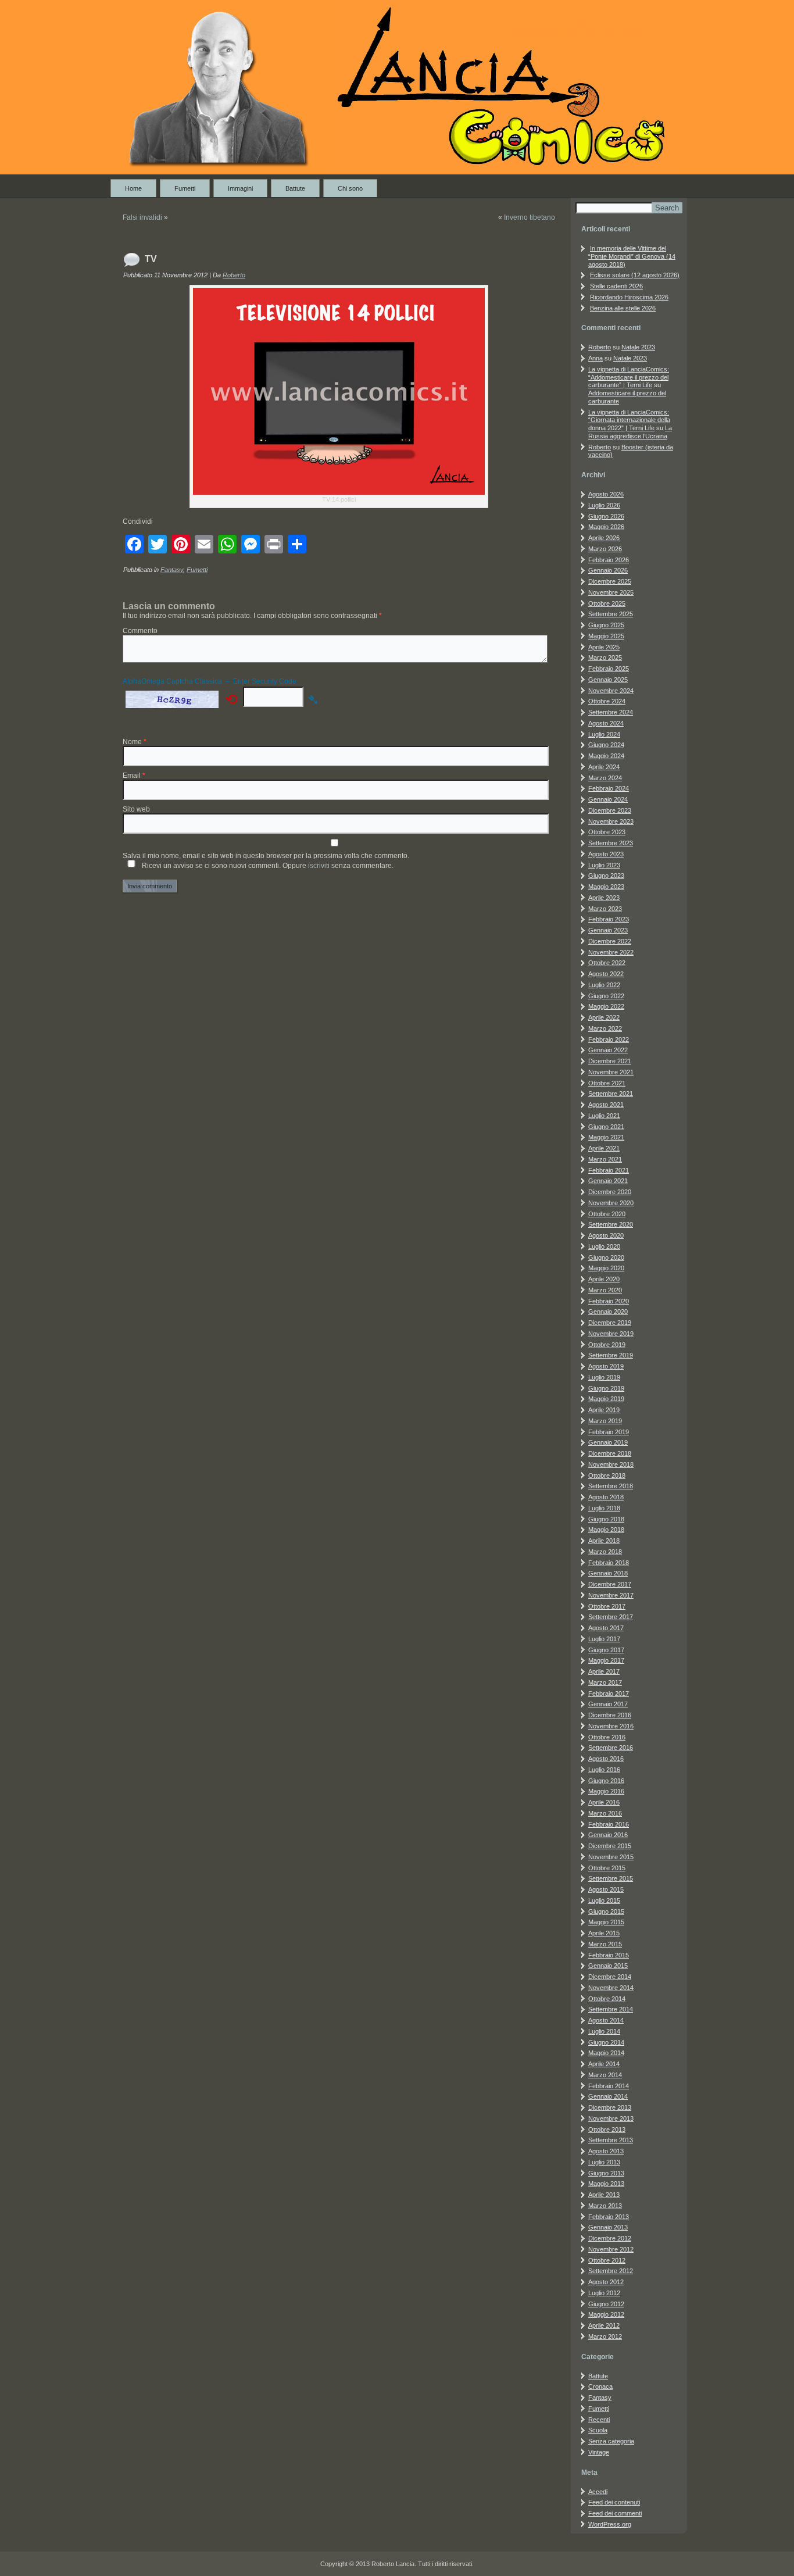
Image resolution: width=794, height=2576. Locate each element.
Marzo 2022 (605, 1028)
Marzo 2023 (605, 909)
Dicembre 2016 (610, 1715)
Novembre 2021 (611, 1072)
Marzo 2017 (605, 1682)
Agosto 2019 (606, 1366)
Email (134, 776)
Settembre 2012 (611, 2271)
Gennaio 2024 (608, 799)
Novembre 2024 (611, 691)
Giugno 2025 (606, 625)
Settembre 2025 (611, 614)
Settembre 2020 (611, 1224)
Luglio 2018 (604, 1508)
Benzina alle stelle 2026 (623, 308)
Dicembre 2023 (610, 810)
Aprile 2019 (604, 1410)
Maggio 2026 (606, 527)
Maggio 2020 (606, 1268)
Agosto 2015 (606, 1889)
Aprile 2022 (604, 1017)
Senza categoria (611, 2441)
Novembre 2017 (611, 1595)
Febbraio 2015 (609, 1955)
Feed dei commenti (615, 2513)
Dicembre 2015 (610, 1846)
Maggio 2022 (606, 1006)
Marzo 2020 (605, 1290)
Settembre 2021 (611, 1094)
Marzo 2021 (605, 1159)
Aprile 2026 (604, 538)
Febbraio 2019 (609, 1432)
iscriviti (319, 866)
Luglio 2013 (604, 2162)
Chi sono (350, 188)
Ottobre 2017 (607, 1606)
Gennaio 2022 (608, 1050)
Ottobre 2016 (607, 1737)
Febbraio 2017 (609, 1693)
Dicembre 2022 (610, 941)
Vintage (599, 2452)
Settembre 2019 (611, 1355)
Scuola (598, 2430)
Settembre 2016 (611, 1748)
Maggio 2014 (606, 2053)
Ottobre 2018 (607, 1475)
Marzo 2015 (605, 1944)
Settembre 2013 (611, 2140)
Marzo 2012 (605, 2336)
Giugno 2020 (606, 1257)
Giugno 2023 (606, 876)
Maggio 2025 (606, 636)
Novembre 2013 (611, 2118)
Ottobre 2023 (607, 832)
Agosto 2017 (606, 1628)
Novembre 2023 (611, 821)
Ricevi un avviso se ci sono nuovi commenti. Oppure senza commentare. (267, 866)
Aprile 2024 (604, 767)
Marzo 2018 (605, 1552)
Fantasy (172, 570)
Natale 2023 (638, 347)
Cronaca (600, 2386)
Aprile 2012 (604, 2325)
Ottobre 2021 (607, 1083)
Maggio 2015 (606, 1922)
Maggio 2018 (606, 1530)
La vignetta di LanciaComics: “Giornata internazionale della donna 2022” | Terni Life (629, 420)
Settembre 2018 (611, 1486)
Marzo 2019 (605, 1421)
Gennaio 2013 (608, 2227)
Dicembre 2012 (610, 2238)
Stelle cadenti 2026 (616, 286)
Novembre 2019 (611, 1334)
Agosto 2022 (606, 974)
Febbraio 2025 (609, 669)
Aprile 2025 (604, 647)
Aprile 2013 (604, 2195)
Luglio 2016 (604, 1770)
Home (133, 188)
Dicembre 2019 (610, 1323)
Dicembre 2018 (610, 1453)
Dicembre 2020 (610, 1192)
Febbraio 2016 (609, 1824)
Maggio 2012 (606, 2314)
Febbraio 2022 (609, 1039)
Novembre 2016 (611, 1726)
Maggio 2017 (606, 1660)
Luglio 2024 (604, 734)
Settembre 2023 (611, 843)
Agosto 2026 (606, 494)
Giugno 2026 (606, 516)
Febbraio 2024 (609, 788)
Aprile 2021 (604, 1148)
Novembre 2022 (611, 952)
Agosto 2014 (606, 2020)
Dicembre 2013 (610, 2107)
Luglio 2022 (604, 985)
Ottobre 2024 (607, 701)
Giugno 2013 (606, 2173)
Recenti (599, 2420)
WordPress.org (610, 2524)
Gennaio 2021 (608, 1181)
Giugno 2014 (606, 2042)
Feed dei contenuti (614, 2502)
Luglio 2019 (604, 1377)
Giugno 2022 (606, 996)
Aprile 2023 (604, 898)
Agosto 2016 (606, 1759)
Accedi (598, 2492)
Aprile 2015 (604, 1933)
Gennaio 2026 (608, 570)
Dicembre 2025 (610, 581)
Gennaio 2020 (608, 1312)
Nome (135, 742)
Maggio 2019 (606, 1399)
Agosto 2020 (606, 1235)
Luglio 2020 (604, 1246)
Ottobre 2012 (607, 2260)
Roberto (234, 275)
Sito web (136, 809)
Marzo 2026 (605, 549)
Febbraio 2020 (609, 1301)
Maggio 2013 (606, 2184)
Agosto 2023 (606, 854)
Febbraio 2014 (609, 2086)
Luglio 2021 (604, 1116)
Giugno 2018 (606, 1519)
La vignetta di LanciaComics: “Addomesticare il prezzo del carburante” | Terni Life (629, 377)
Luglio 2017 (604, 1639)
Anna (595, 358)
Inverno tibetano (530, 217)
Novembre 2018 (611, 1464)
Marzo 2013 (605, 2206)
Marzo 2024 (605, 778)
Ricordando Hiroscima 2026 (629, 297)
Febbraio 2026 (609, 560)
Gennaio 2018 (608, 1573)
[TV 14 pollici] (339, 391)
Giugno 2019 (606, 1388)
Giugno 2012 (606, 2304)
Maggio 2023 (606, 887)
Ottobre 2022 (607, 963)
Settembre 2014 (611, 2009)
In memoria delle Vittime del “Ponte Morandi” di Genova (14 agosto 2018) (632, 256)
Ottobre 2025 (607, 603)
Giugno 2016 (606, 1781)
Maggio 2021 (606, 1137)
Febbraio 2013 (609, 2217)
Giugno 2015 (606, 1912)
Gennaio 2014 (608, 2096)
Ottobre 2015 (607, 1868)
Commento (140, 631)
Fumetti (185, 188)
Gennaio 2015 (608, 1966)
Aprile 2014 (604, 2064)
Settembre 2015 (611, 1878)
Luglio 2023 (604, 865)
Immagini (240, 188)
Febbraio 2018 (609, 1563)
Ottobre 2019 (607, 1345)
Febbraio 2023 (609, 919)
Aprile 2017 (604, 1671)
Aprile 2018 (604, 1541)
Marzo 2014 (605, 2075)
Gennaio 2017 (608, 1704)
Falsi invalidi (142, 217)
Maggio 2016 (606, 1791)
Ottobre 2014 (607, 1999)
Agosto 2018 (606, 1497)
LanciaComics (574, 31)
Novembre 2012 (611, 2249)
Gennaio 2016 (608, 1835)
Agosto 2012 (606, 2282)
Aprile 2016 (604, 1802)
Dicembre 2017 (610, 1584)
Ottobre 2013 (607, 2130)
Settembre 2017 (611, 1617)
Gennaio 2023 (608, 930)
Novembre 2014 (611, 1988)
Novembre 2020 (611, 1203)
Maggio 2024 (606, 756)
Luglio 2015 (604, 1900)
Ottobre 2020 (607, 1214)
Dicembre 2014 (610, 1977)
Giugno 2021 (606, 1127)
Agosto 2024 (606, 723)
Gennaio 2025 (608, 680)
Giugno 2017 (606, 1650)
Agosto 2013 (606, 2151)
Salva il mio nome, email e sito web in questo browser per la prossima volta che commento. (266, 856)
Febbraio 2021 (609, 1170)
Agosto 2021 (606, 1105)
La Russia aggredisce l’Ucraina (630, 432)
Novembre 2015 (611, 1857)
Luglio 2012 (604, 2293)
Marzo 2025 (605, 658)
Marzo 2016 (605, 1813)
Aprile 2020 (604, 1279)
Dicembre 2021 (610, 1061)
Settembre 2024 (611, 712)
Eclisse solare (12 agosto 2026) (635, 275)
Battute (295, 188)
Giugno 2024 (606, 745)
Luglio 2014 (604, 2031)
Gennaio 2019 (608, 1442)
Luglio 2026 (604, 505)
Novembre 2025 (611, 592)
